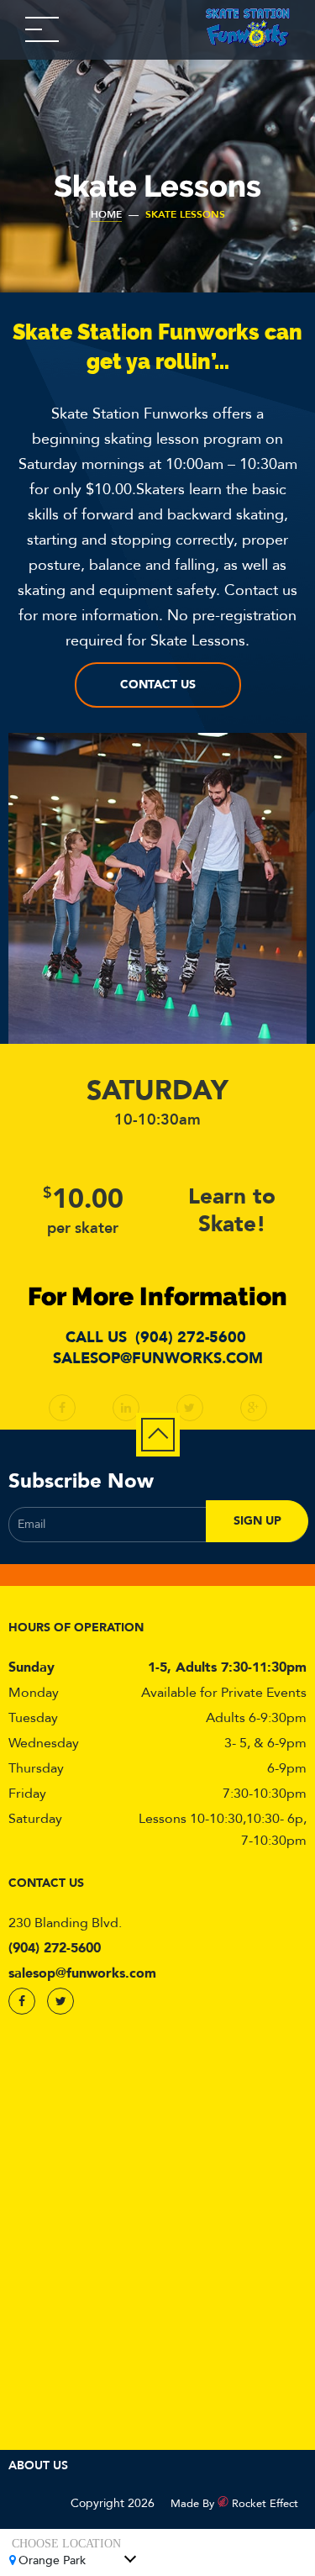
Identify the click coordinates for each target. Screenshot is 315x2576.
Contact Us (158, 685)
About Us (38, 2465)
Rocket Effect (265, 2504)
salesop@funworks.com (158, 1359)
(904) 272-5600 (191, 1338)
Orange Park (52, 2560)
